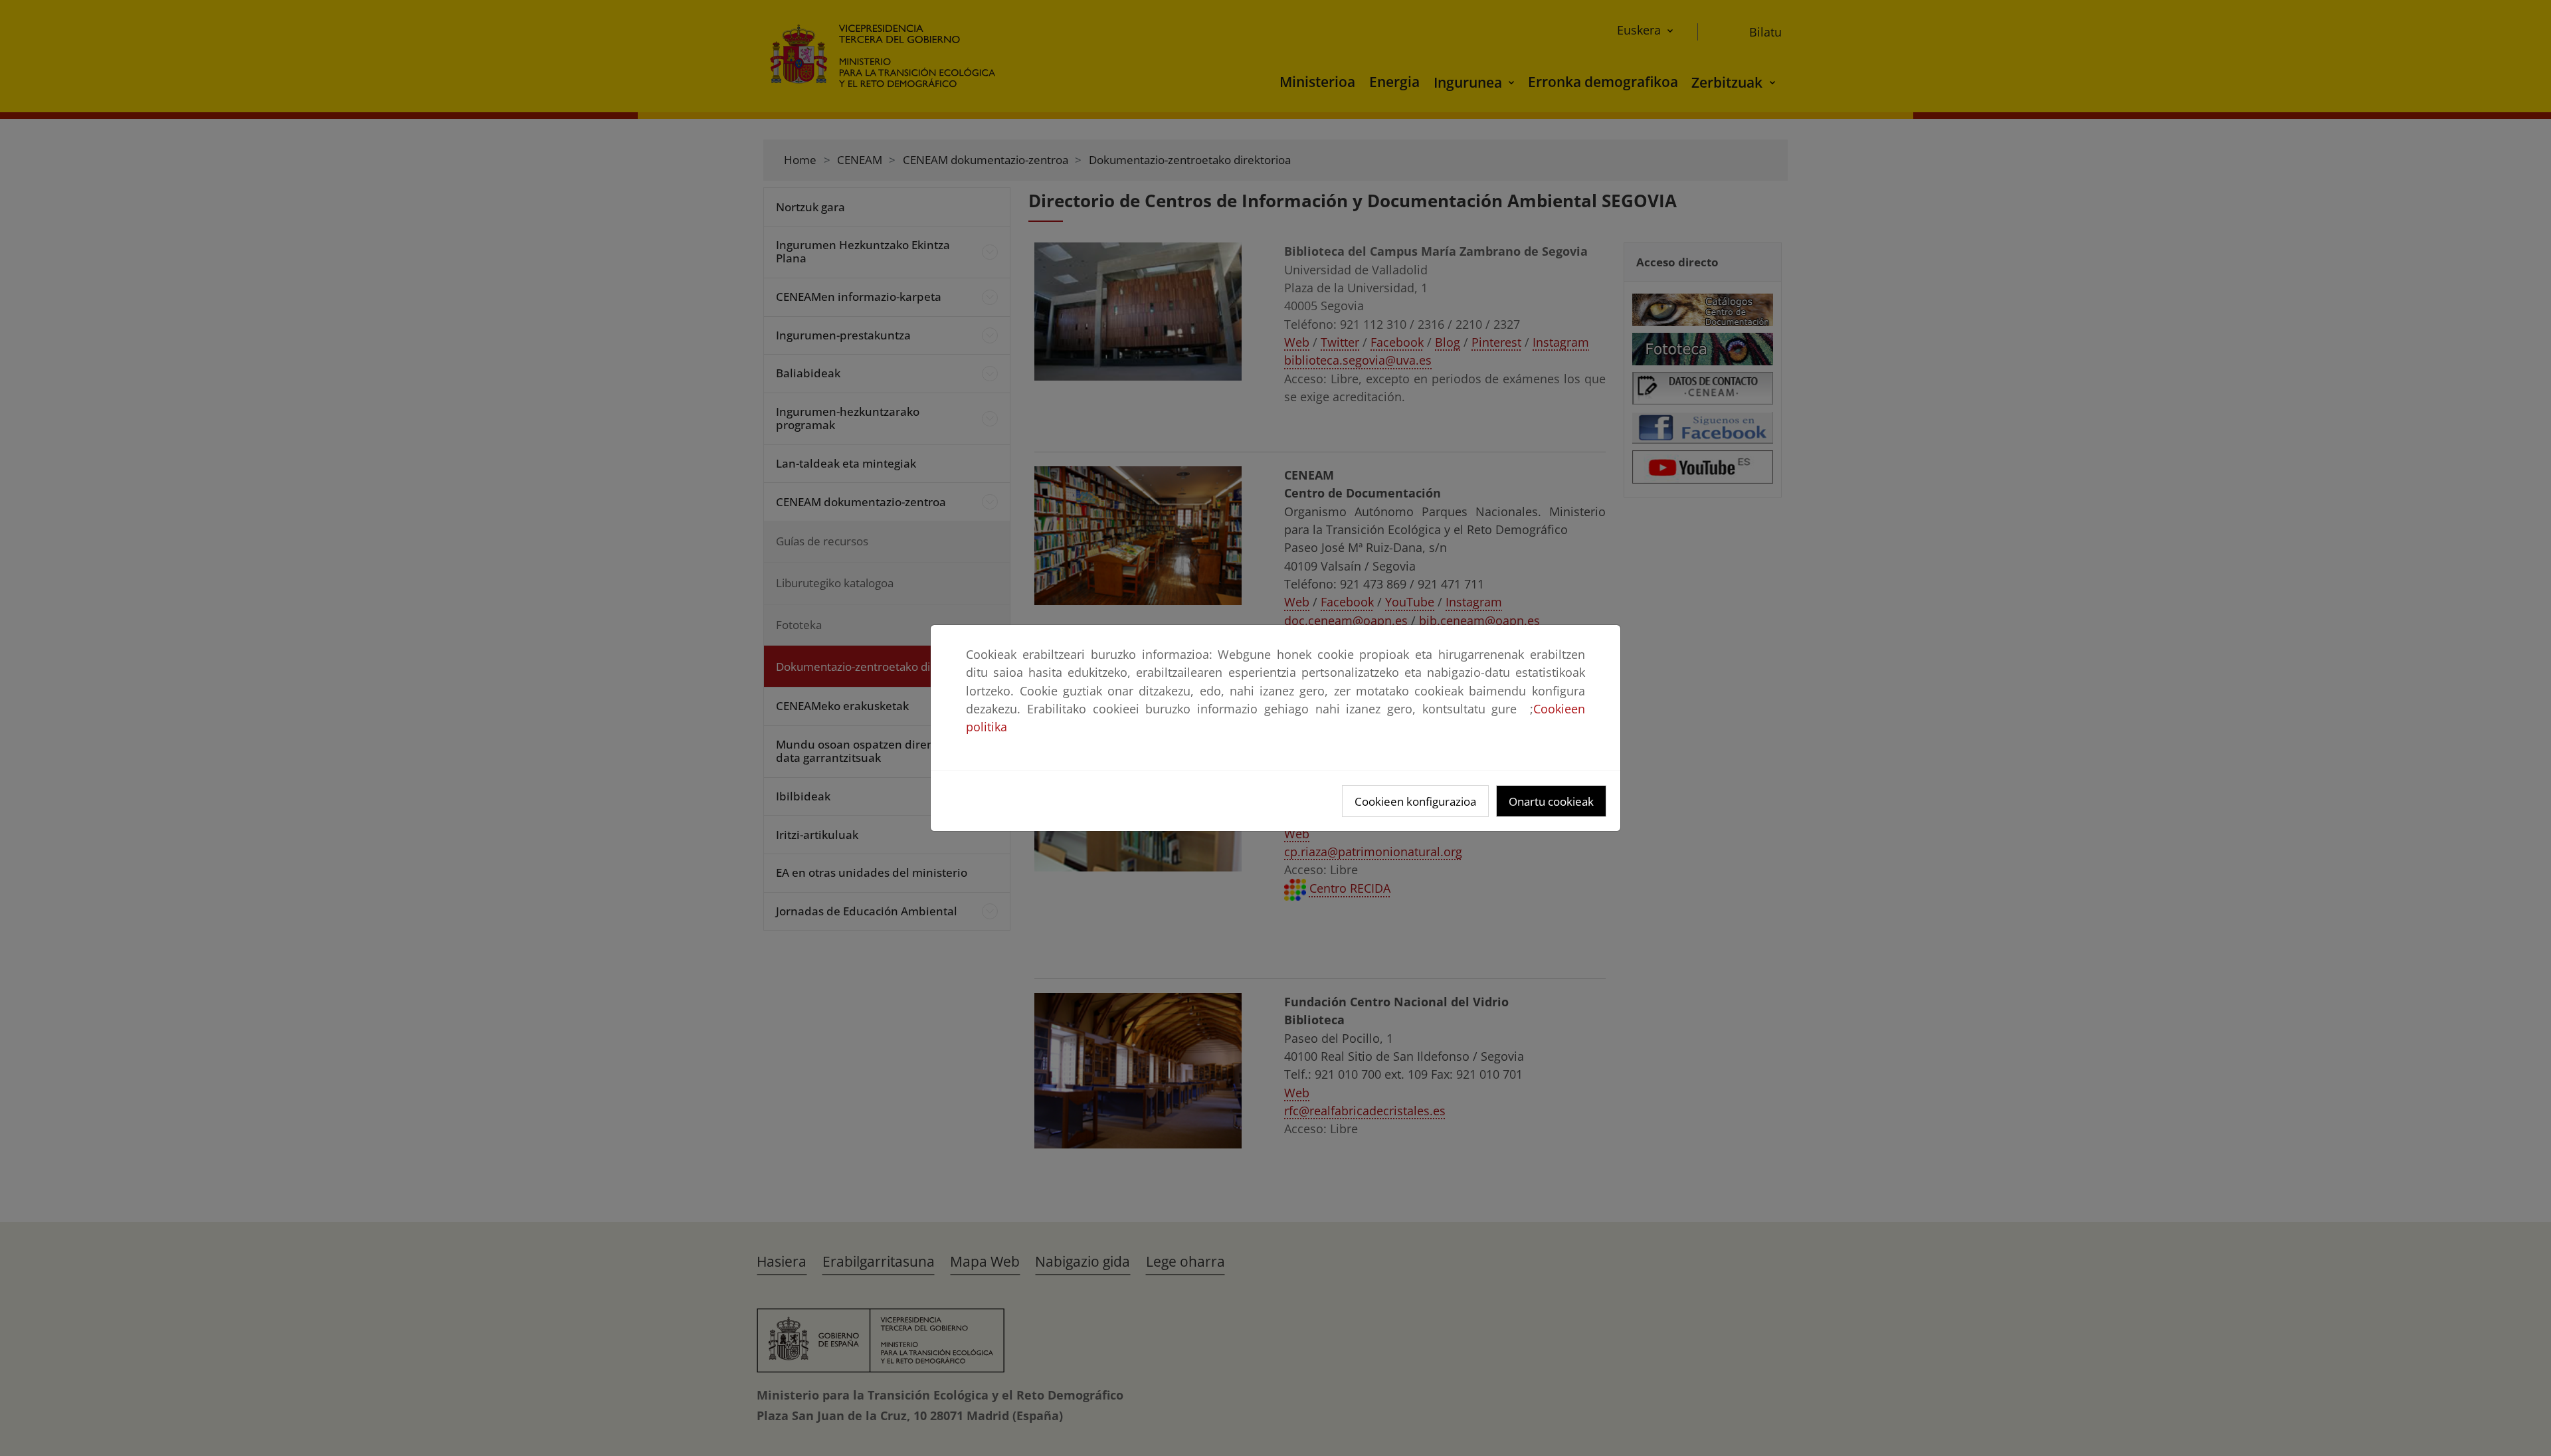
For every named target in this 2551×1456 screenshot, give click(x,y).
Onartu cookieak (1551, 801)
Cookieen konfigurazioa (1415, 801)
